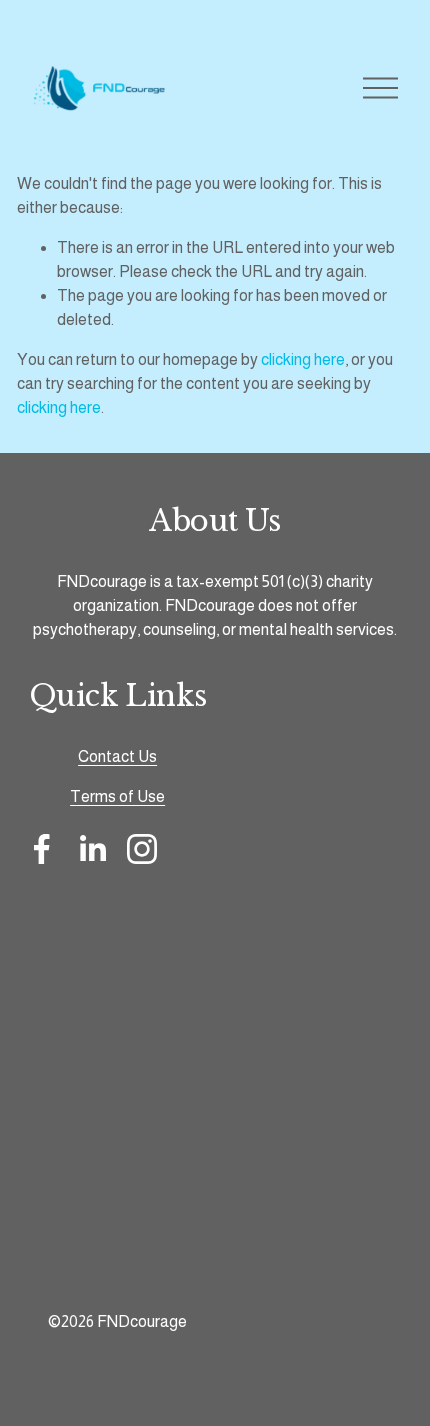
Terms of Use (117, 796)
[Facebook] (42, 849)
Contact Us (117, 756)
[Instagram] (142, 849)
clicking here (303, 359)
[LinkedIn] (92, 849)
